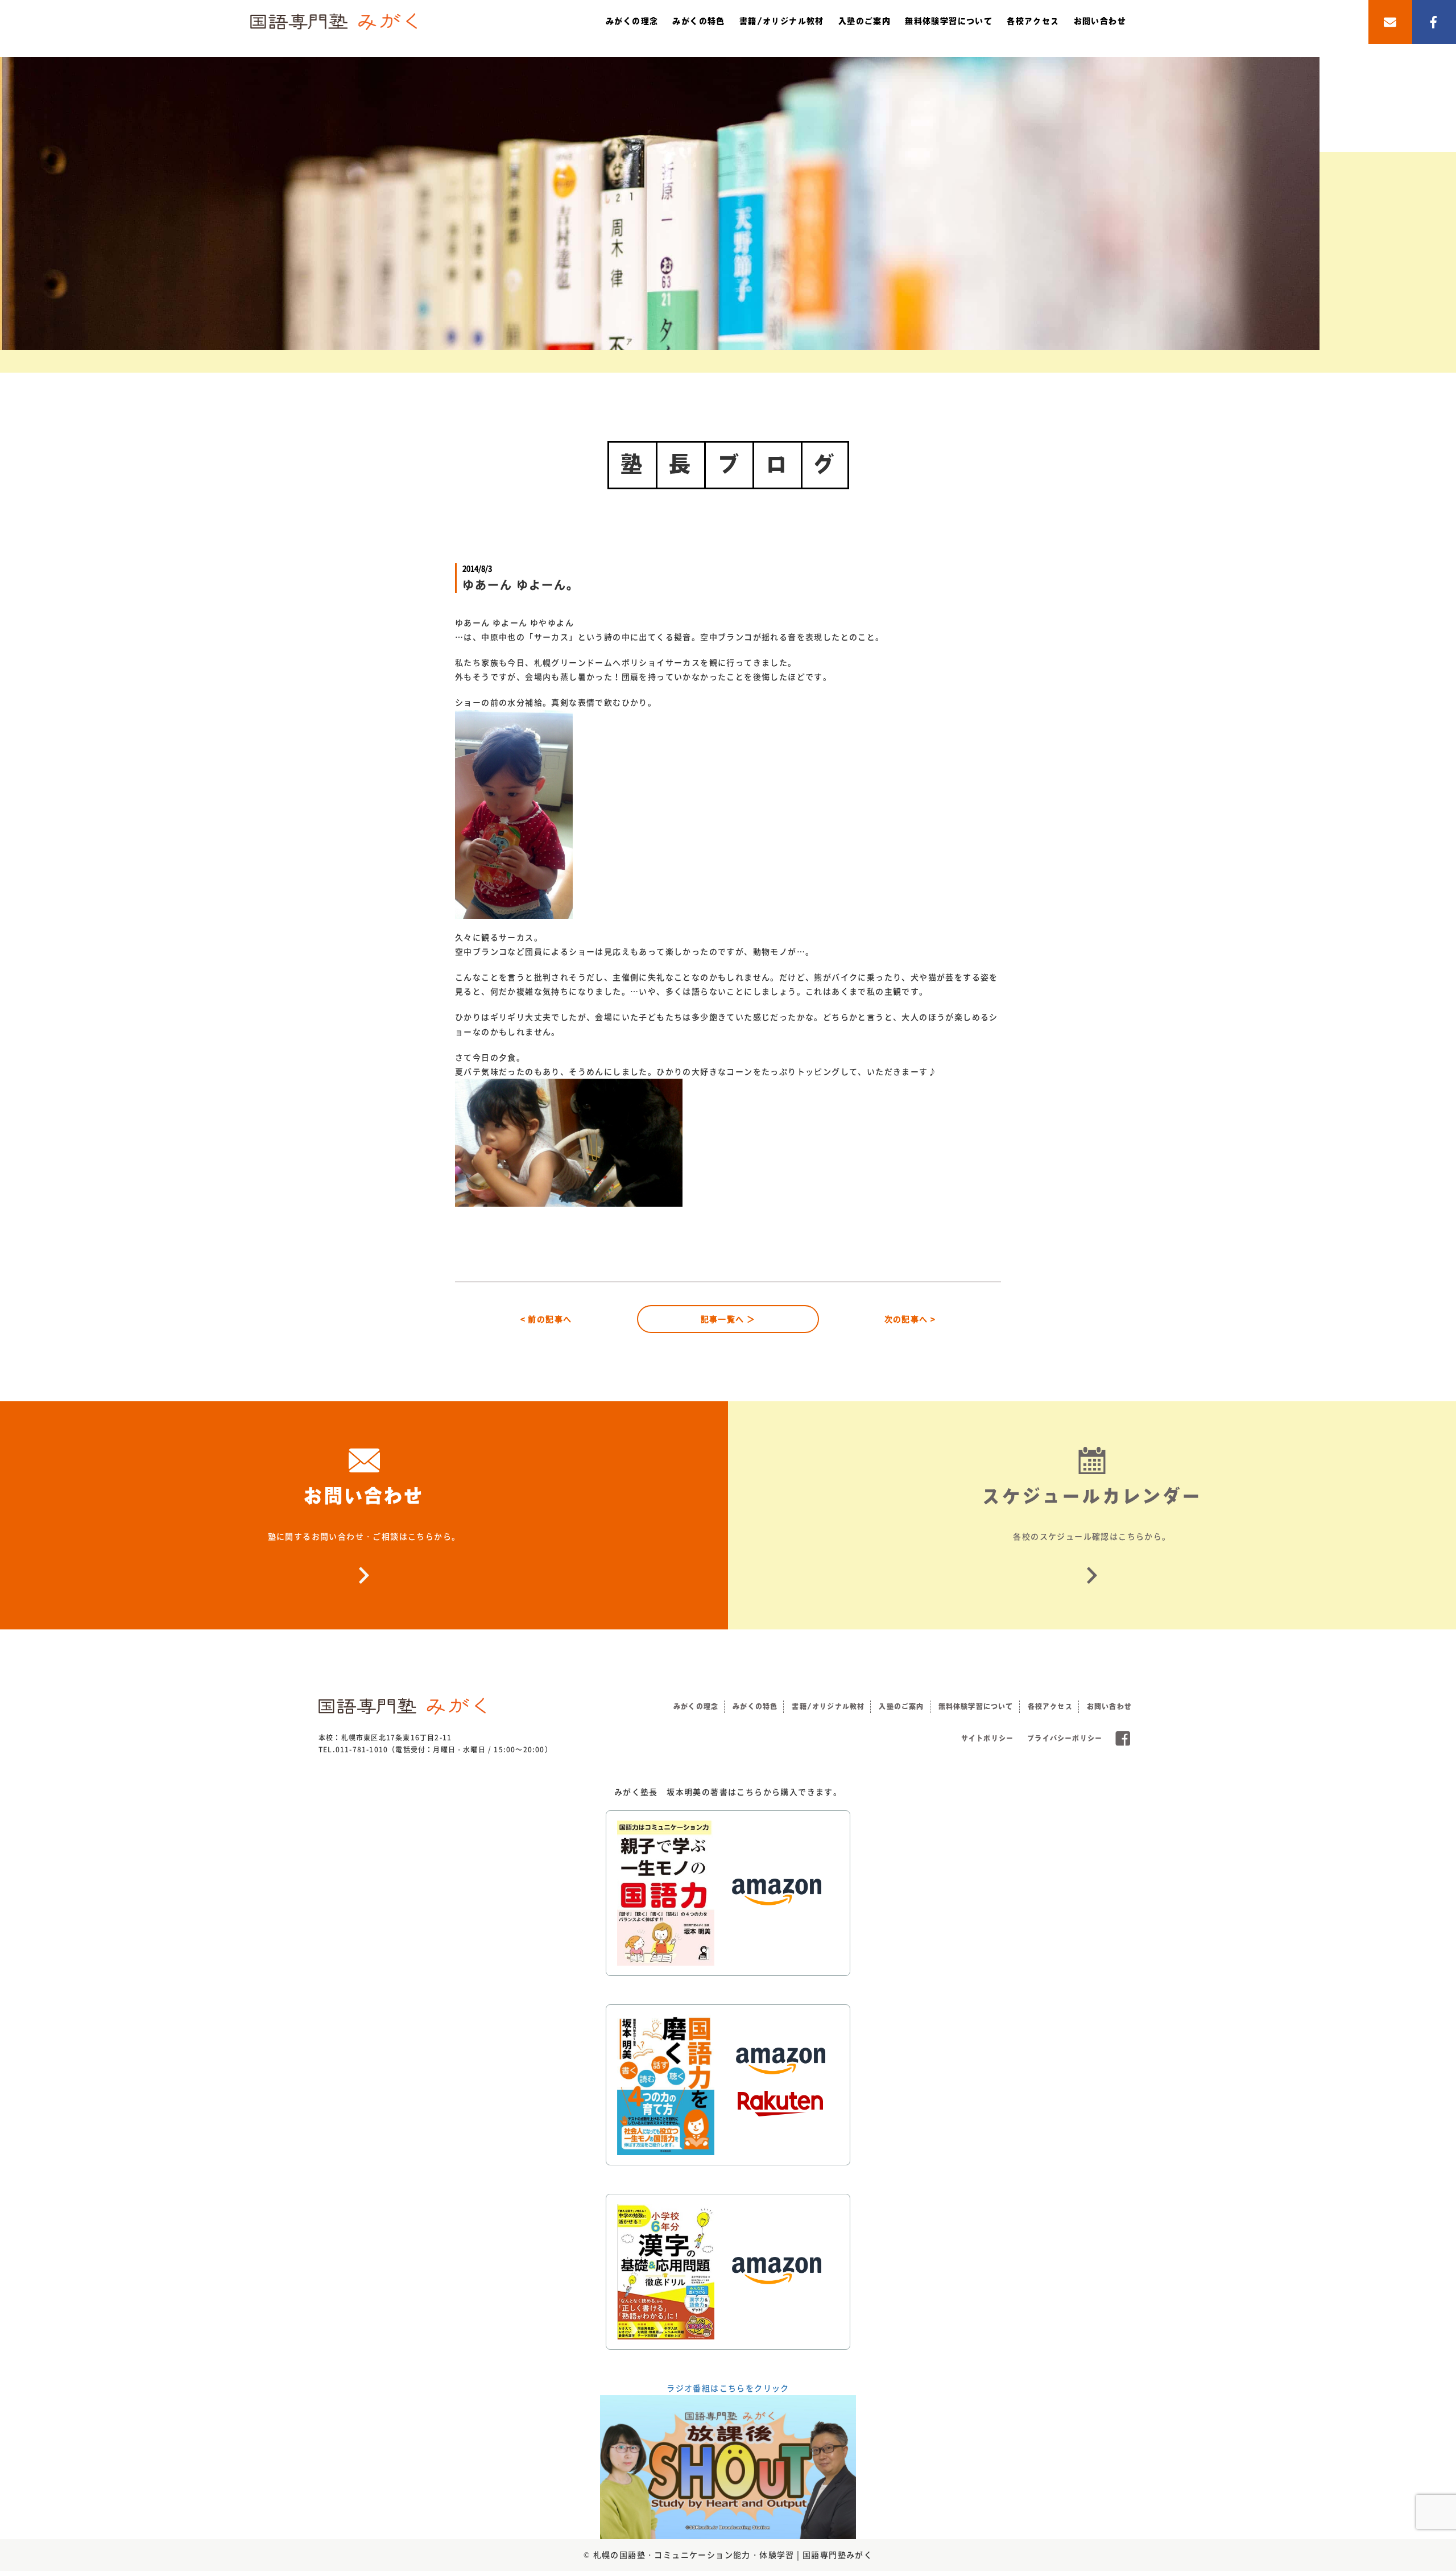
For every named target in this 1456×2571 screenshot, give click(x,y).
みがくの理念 (632, 21)
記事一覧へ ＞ (728, 1319)
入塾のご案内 (864, 21)
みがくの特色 (698, 21)
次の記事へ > (910, 1319)
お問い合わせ (1100, 21)
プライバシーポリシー (1065, 1738)
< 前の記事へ (546, 1319)
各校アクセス (1033, 21)
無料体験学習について (949, 21)
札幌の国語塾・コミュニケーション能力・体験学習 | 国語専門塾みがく (733, 2555)
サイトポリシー (987, 1738)
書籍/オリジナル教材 (782, 21)
